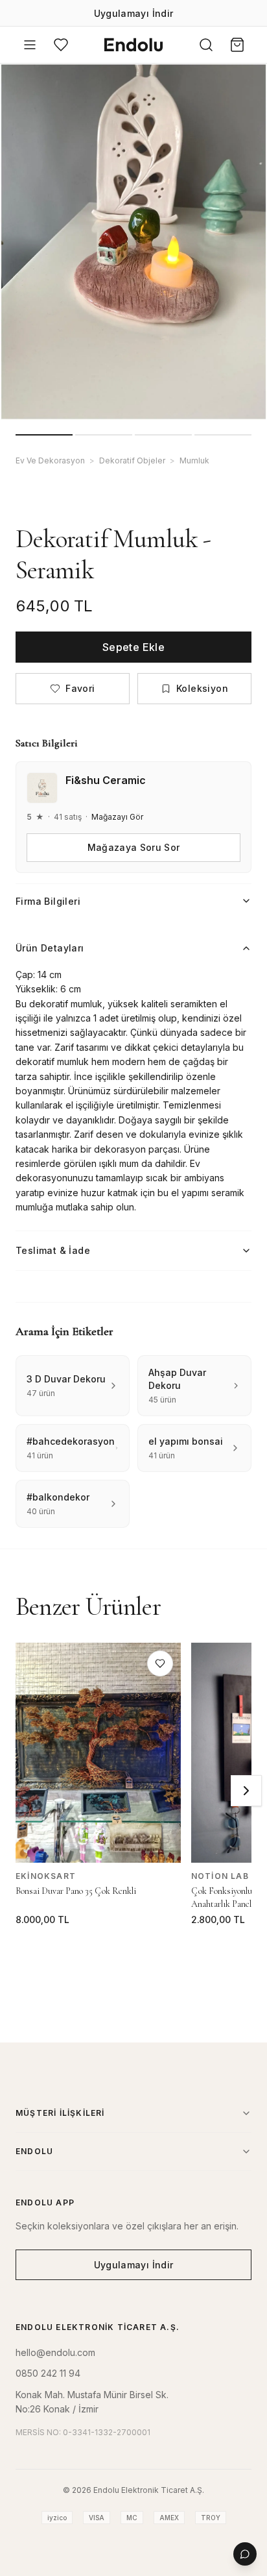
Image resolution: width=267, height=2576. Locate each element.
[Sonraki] (246, 1791)
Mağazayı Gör (117, 817)
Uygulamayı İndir (134, 13)
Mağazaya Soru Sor (134, 847)
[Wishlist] (61, 45)
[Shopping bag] (237, 45)
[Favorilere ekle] (160, 1663)
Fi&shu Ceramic (106, 780)
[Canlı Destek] (245, 2554)
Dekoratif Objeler (132, 460)
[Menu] (30, 45)
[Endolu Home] (133, 45)
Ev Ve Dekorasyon (50, 460)
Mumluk (194, 460)
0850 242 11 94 (48, 2373)
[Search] (206, 45)
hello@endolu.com (55, 2352)
